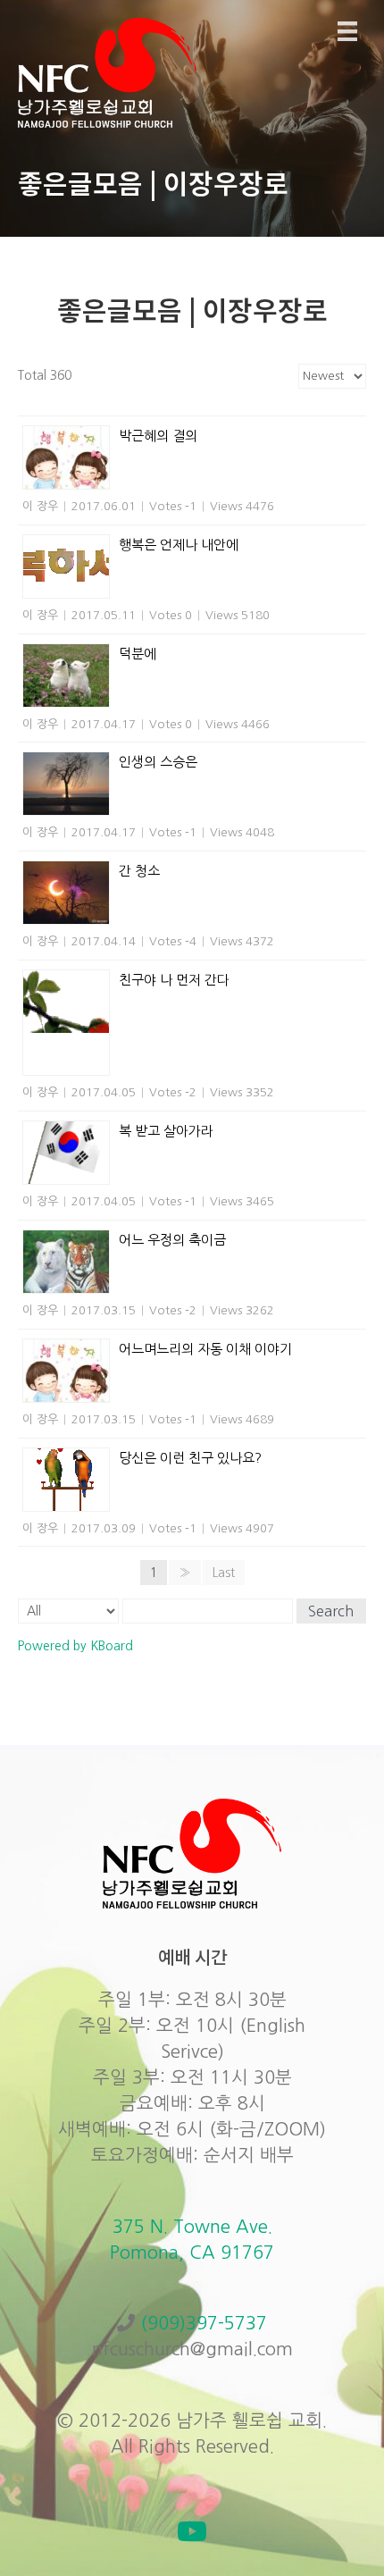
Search (331, 1611)
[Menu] (347, 31)
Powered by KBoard (75, 1646)
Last (224, 1573)
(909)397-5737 (204, 2323)
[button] (192, 2531)
